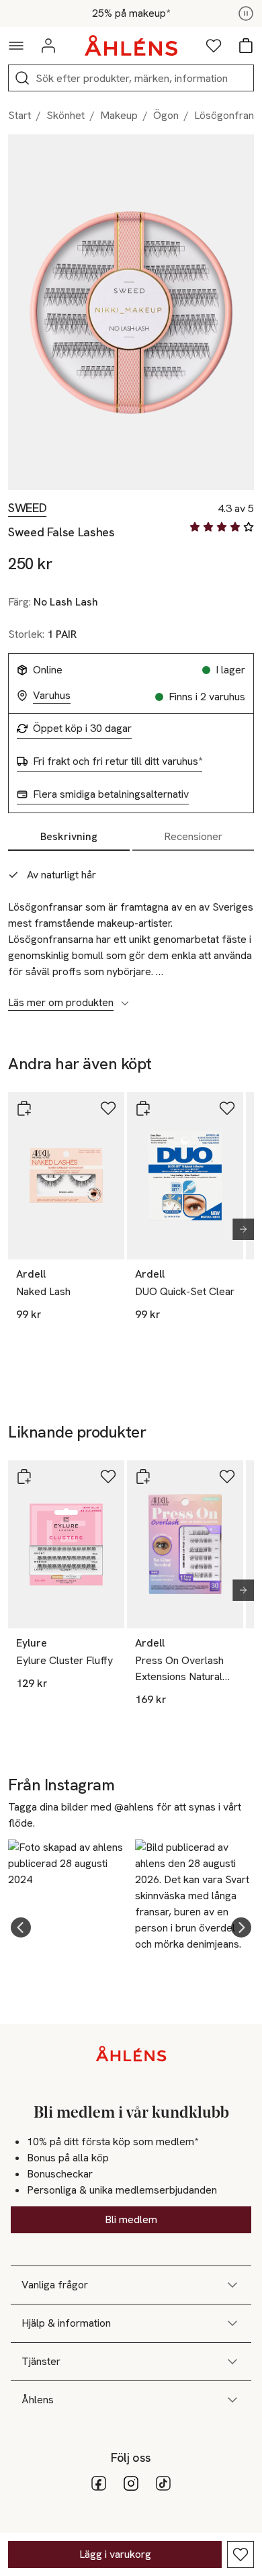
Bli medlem (131, 2219)
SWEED (27, 508)
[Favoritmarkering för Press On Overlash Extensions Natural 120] (227, 1477)
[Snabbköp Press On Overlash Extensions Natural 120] (143, 1477)
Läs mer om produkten (61, 1003)
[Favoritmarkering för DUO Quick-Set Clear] (227, 1108)
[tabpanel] (131, 931)
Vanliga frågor (55, 2285)
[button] (21, 1927)
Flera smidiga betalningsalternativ (111, 794)
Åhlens (38, 2400)
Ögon (166, 115)
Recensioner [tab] (193, 836)
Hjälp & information (66, 2323)
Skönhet (65, 115)
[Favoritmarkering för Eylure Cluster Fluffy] (108, 1477)
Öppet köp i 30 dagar (82, 729)
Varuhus (52, 696)
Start (19, 115)
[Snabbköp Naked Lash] (24, 1108)
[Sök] (22, 78)
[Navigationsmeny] (16, 46)
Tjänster (41, 2361)
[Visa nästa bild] (238, 1229)
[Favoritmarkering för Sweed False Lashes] (241, 2554)
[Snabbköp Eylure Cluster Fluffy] (24, 1477)
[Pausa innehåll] (246, 13)
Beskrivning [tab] (69, 836)
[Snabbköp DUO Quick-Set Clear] (143, 1108)
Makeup (119, 115)
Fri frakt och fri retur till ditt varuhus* (118, 761)
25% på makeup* (131, 13)
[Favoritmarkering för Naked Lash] (108, 1108)
